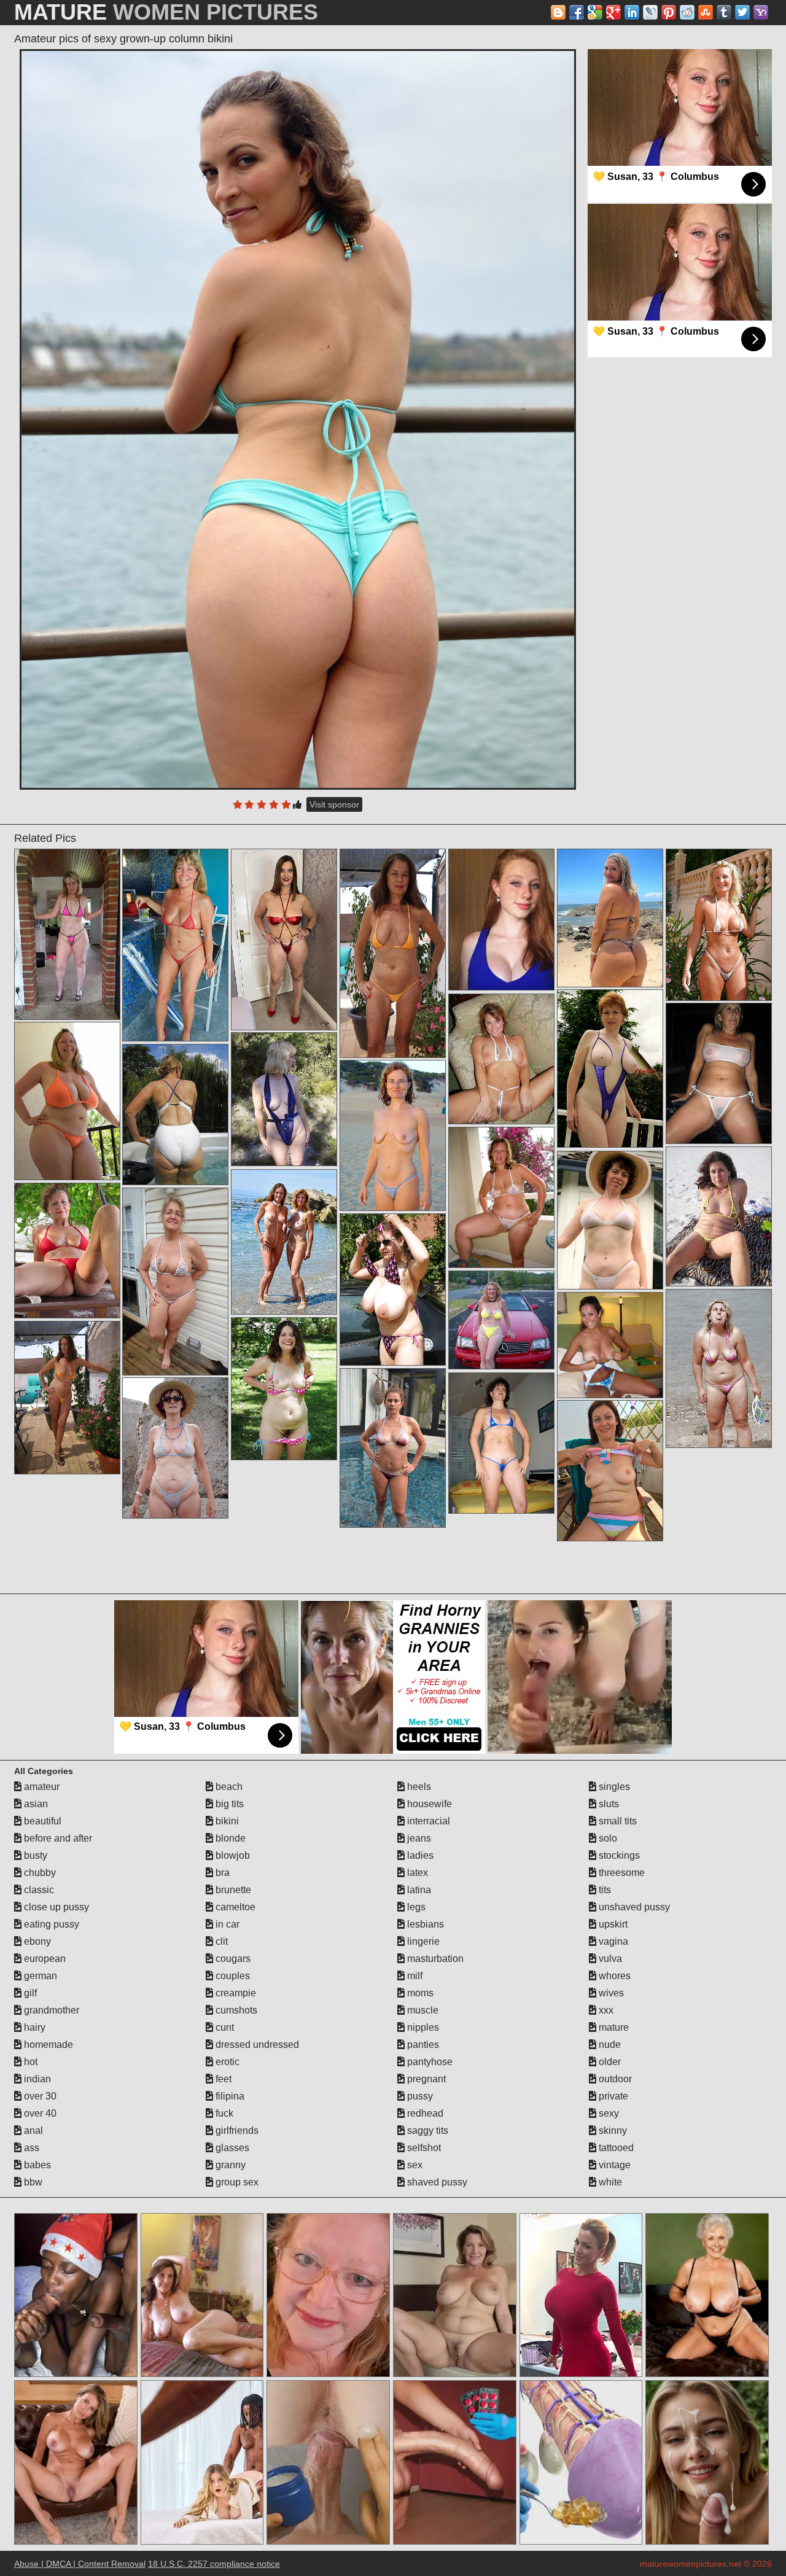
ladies (419, 1855)
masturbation (434, 1959)
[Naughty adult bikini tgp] (67, 1251)
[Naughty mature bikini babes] (610, 1220)
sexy (608, 2113)
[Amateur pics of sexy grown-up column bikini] (298, 419)
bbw (32, 2182)
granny (229, 2165)
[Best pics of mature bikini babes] (284, 1099)
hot (29, 2062)
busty (34, 1855)
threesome (621, 1873)
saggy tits (426, 2130)
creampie (235, 1993)
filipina (229, 2096)
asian (35, 1804)
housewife (428, 1804)
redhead (424, 2113)
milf (414, 1976)
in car (226, 1924)
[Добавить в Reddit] (687, 12)
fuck (223, 2113)
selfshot (423, 2148)
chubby (39, 1873)
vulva (609, 1959)
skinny (612, 2130)
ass (30, 2148)
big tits (228, 1804)
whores (613, 1976)
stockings (618, 1855)
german (39, 1976)
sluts (608, 1804)
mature (613, 2027)
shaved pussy (436, 2182)
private (612, 2096)
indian (36, 2079)
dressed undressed (256, 2045)
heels (418, 1787)
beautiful (41, 1821)
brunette (232, 1890)
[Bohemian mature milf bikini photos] (610, 1471)
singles (613, 1787)
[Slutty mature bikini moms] (719, 1073)
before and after (57, 1838)
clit (220, 1941)
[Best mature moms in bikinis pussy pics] (501, 1320)
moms (419, 1993)
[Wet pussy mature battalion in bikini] (719, 1368)
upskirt (612, 1924)
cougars (232, 1959)
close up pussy (55, 1907)
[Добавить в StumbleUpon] (706, 12)
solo (607, 1838)
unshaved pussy (633, 1907)
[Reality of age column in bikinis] (67, 1398)
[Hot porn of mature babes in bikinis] (67, 1101)
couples (232, 1976)
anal (32, 2130)
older (609, 2062)
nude (609, 2045)
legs (415, 1907)
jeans (418, 1838)
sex (414, 2165)
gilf (29, 1993)
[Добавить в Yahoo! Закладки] (761, 12)
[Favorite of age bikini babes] (393, 1135)
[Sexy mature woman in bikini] (610, 1068)
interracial (427, 1821)
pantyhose (429, 2062)
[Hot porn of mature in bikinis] (719, 925)
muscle (422, 2010)
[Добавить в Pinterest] (669, 12)
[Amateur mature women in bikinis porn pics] (501, 1197)
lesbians (424, 1924)
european (44, 1959)
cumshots (235, 2010)
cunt (224, 2027)
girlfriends (236, 2130)
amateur (41, 1787)
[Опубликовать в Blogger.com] (558, 12)
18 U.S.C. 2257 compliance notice (214, 2564)
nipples (422, 2027)
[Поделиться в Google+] (613, 12)
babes (36, 2165)
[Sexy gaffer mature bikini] (175, 945)
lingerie (422, 1941)
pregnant (425, 2079)
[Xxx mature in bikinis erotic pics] (175, 1448)
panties (422, 2045)
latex (416, 1873)
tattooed (615, 2148)
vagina (612, 1941)
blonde (229, 1838)
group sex (236, 2182)
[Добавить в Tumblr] (724, 12)
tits (604, 1890)
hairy (33, 2027)
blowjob (232, 1855)
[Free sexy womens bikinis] (393, 1290)
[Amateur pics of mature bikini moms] (175, 1282)
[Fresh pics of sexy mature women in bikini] (284, 1242)
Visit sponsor (334, 804)
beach (228, 1787)
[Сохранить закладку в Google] (595, 12)
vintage (613, 2165)
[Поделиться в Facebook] (577, 12)
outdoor (614, 2079)
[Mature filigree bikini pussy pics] (67, 934)
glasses (231, 2148)
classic (38, 1890)
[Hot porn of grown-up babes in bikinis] (501, 1443)
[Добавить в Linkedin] (632, 12)
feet (222, 2079)
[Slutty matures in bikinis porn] (393, 953)
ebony (36, 1941)
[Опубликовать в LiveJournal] (650, 12)
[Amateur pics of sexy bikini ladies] (610, 1345)
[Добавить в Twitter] (742, 12)
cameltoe (234, 1907)
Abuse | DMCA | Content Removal (80, 2564)
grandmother (50, 2010)
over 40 (39, 2113)
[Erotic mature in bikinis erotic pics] (393, 1448)
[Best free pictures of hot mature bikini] (284, 1389)
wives (610, 1993)
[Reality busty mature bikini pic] (175, 1115)
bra (221, 1873)
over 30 (39, 2096)
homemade (47, 2045)
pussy (419, 2096)
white (609, 2182)
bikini (226, 1821)
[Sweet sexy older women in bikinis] (501, 1059)
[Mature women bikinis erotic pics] (719, 1216)
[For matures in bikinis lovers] (610, 918)
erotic (226, 2062)
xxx (605, 2010)
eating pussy (50, 1924)
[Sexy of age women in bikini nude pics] (284, 940)
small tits (617, 1821)
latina (418, 1890)
